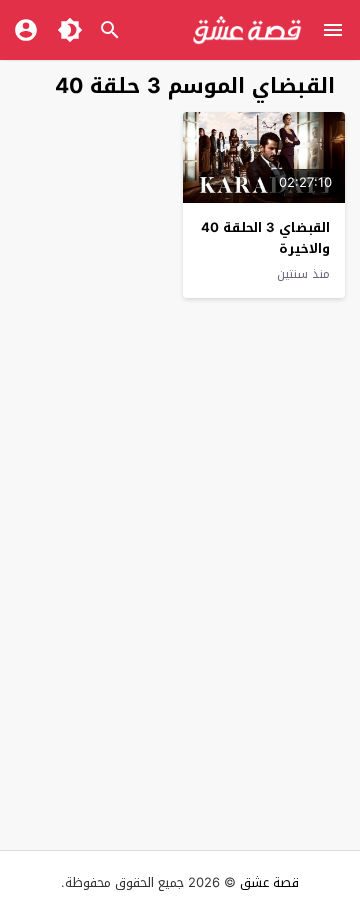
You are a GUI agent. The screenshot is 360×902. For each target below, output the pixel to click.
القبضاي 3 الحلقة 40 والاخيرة (265, 238)
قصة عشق (269, 882)
